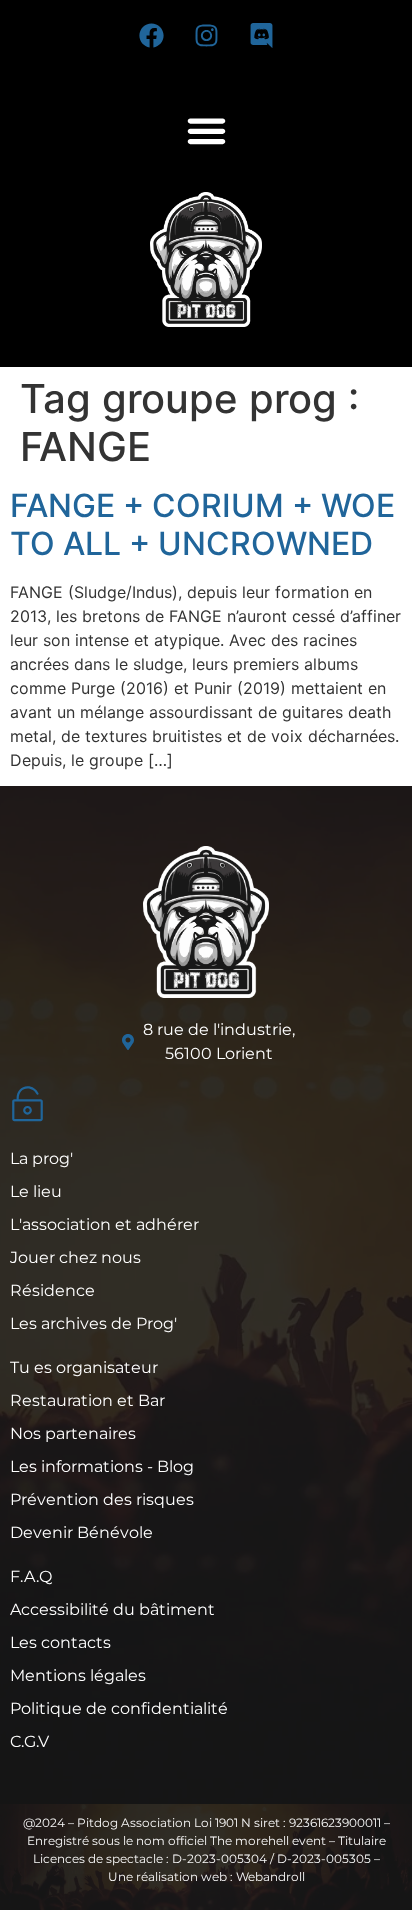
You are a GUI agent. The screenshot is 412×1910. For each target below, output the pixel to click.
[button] (206, 131)
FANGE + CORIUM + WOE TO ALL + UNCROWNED (202, 524)
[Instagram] (206, 35)
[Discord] (261, 35)
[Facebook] (151, 35)
